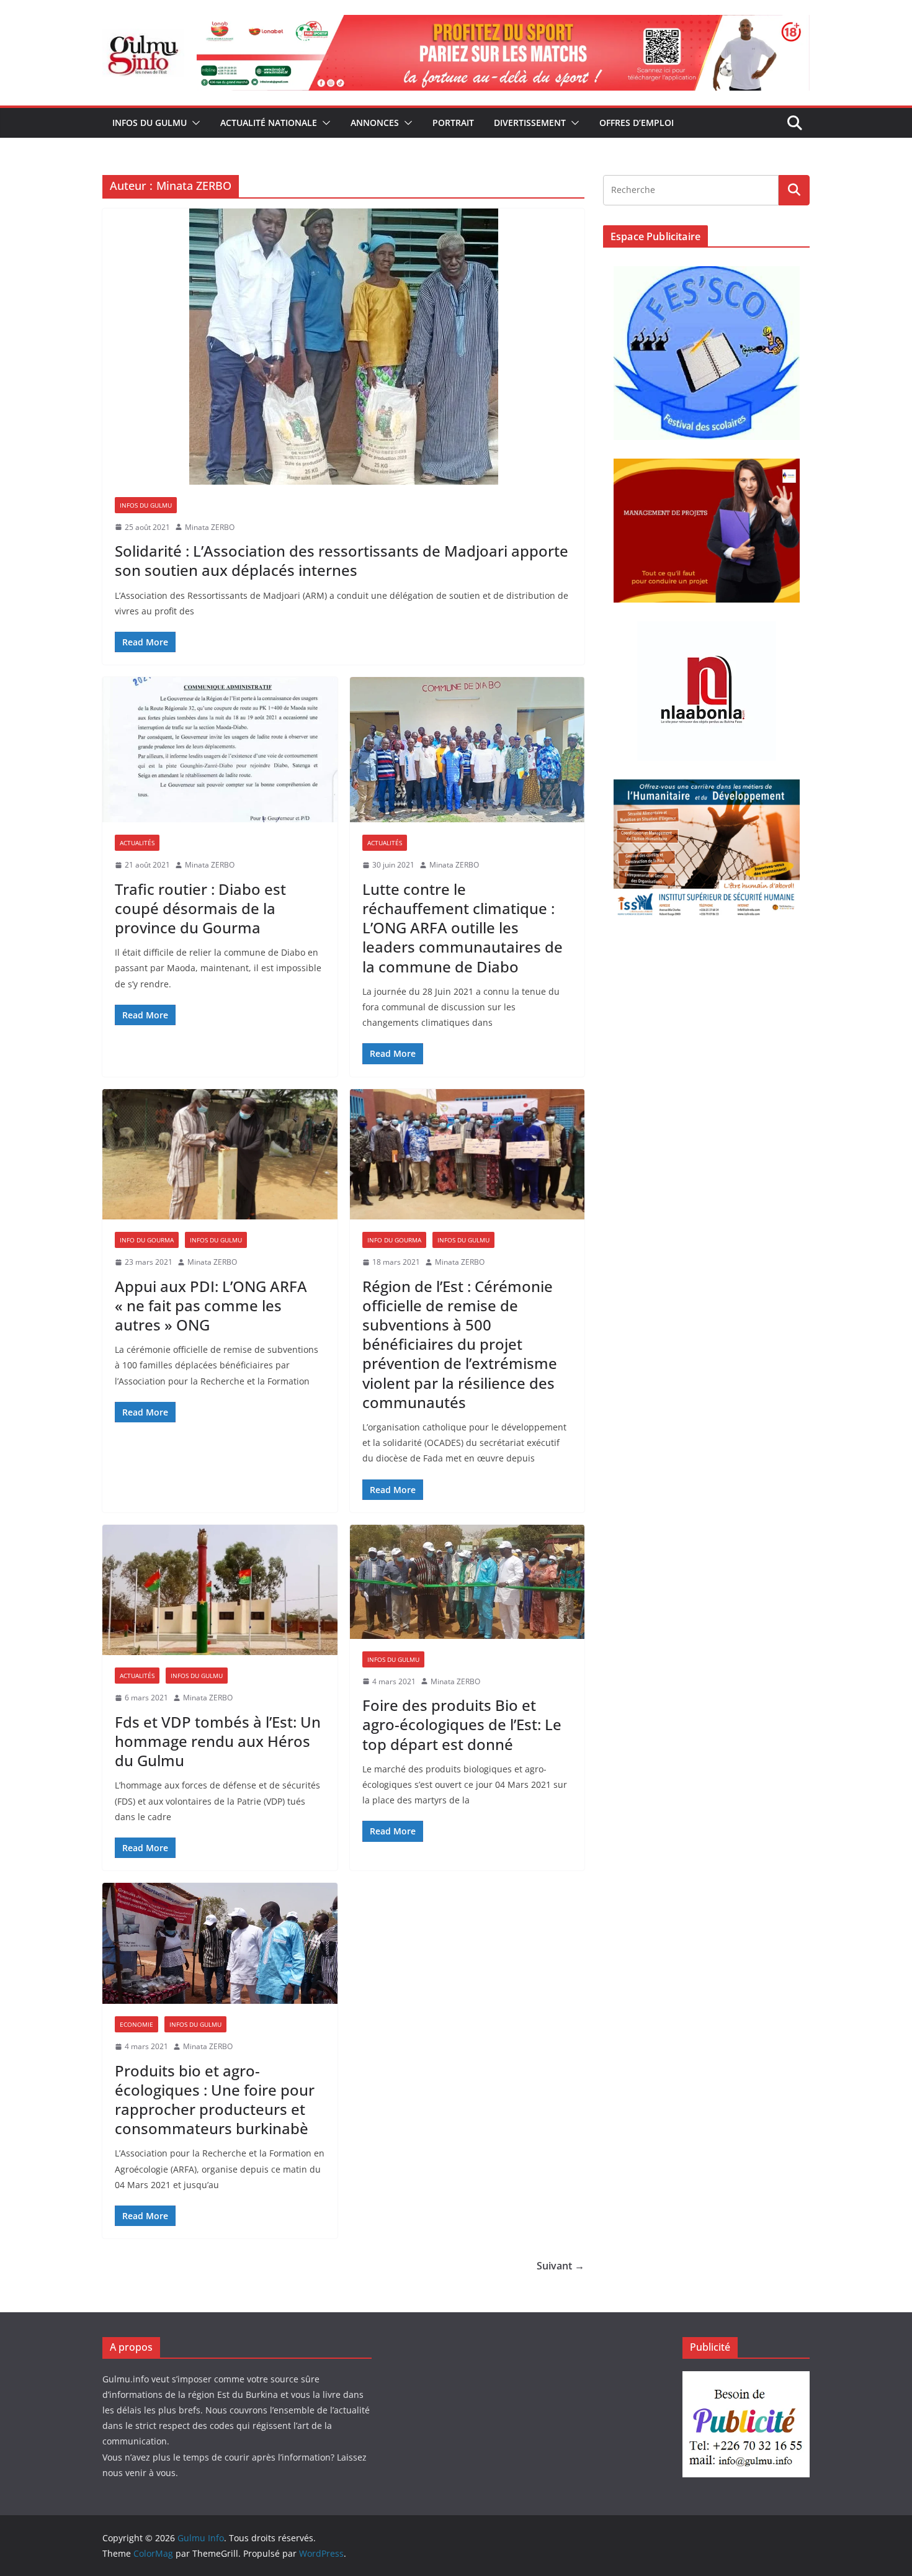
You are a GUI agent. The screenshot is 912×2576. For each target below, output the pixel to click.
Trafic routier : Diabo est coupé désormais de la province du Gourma (200, 908)
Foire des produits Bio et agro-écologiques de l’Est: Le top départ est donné (462, 1724)
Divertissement (530, 123)
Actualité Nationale (269, 123)
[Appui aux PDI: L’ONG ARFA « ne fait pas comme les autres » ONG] (220, 1155)
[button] (194, 123)
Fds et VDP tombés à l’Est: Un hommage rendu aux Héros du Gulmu (218, 1741)
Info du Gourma (147, 1240)
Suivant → (561, 2266)
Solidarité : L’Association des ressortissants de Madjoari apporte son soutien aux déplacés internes (342, 560)
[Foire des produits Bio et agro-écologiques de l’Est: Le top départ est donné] (467, 1582)
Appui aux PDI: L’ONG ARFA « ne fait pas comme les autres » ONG (211, 1305)
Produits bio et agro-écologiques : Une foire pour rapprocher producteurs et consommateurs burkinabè (215, 2100)
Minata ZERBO (210, 527)
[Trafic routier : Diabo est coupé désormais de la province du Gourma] (220, 750)
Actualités (137, 843)
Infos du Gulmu (150, 123)
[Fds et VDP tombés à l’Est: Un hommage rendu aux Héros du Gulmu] (220, 1590)
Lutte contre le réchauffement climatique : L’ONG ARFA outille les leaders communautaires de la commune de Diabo (463, 928)
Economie (136, 2024)
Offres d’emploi (637, 123)
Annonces (375, 123)
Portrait (453, 123)
